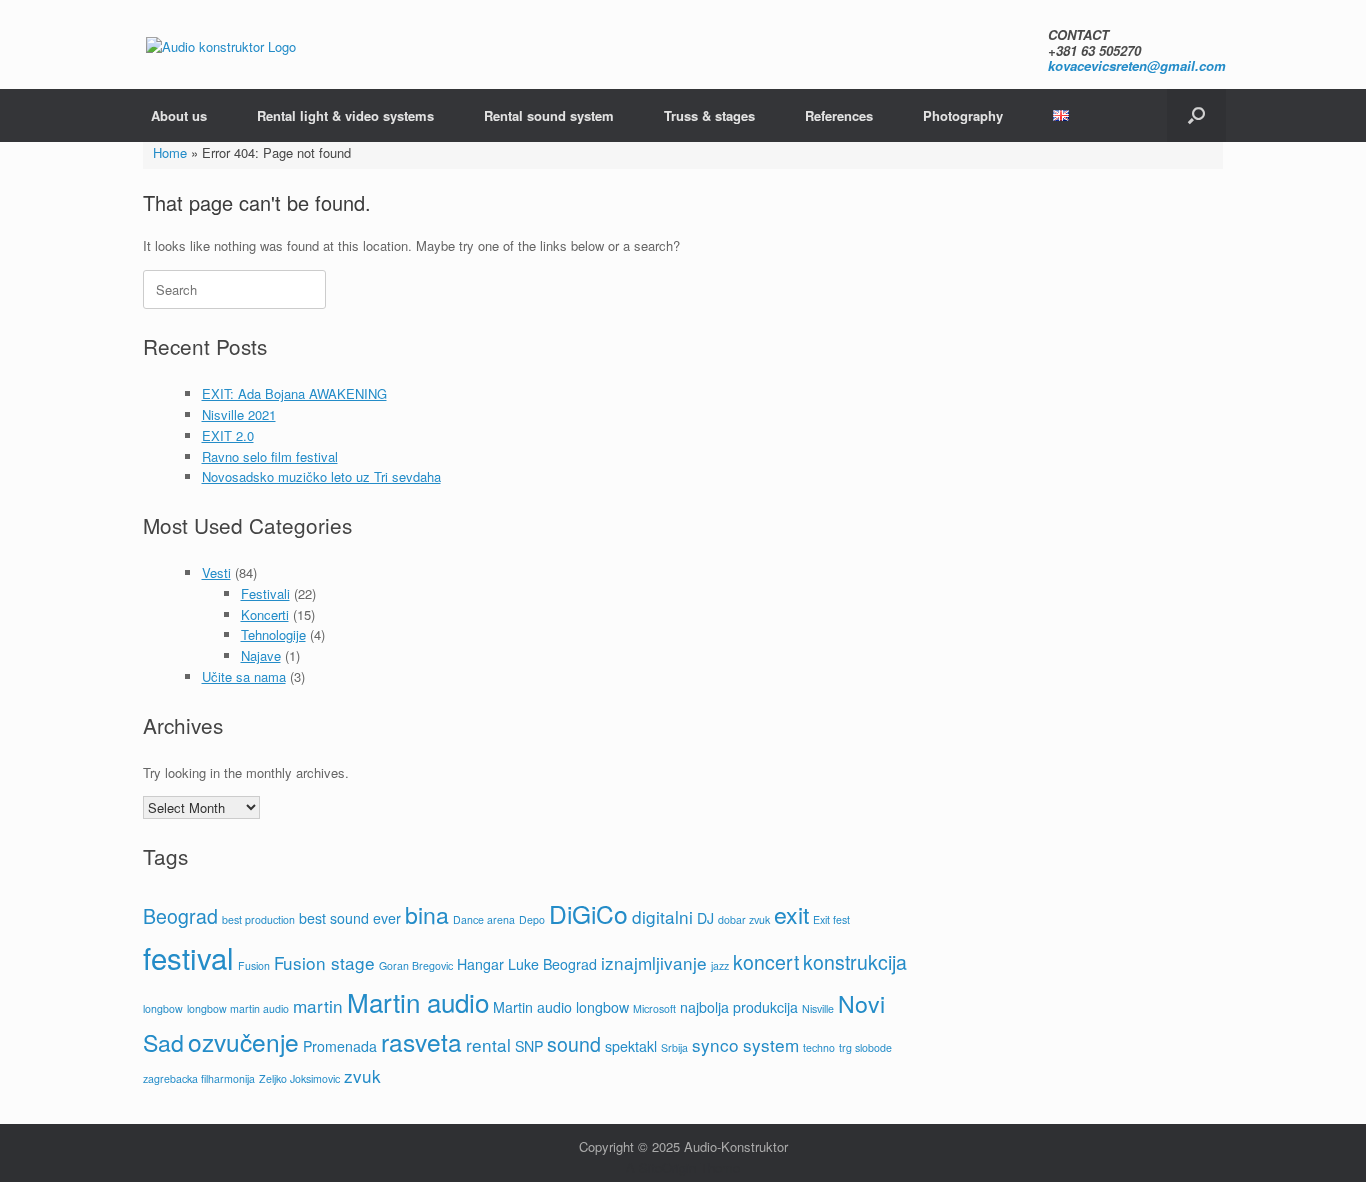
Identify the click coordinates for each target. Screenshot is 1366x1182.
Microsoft (654, 1008)
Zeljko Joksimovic (299, 1078)
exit (791, 914)
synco (715, 1044)
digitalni (662, 916)
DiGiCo (588, 913)
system (771, 1044)
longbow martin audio (238, 1008)
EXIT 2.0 (228, 435)
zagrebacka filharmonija (199, 1078)
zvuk (362, 1075)
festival (188, 957)
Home (170, 152)
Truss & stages (709, 115)
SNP (529, 1046)
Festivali (265, 593)
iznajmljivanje (654, 962)
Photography (963, 115)
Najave (261, 655)
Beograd (180, 916)
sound (574, 1044)
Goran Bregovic (416, 965)
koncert (766, 962)
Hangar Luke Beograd (527, 964)
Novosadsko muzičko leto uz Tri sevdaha (321, 476)
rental (488, 1044)
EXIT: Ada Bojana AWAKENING (294, 393)
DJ (705, 918)
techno (819, 1047)
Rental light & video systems (345, 115)
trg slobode (865, 1047)
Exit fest (831, 919)
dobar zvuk (744, 919)
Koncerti (265, 614)
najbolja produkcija (739, 1007)
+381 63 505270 (1094, 50)
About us (179, 115)
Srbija (674, 1047)
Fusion (254, 965)
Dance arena (484, 919)
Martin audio (418, 1001)
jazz (720, 965)
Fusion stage (324, 962)
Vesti (216, 572)
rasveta (421, 1041)
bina (427, 914)
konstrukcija (855, 962)
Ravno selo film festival (270, 456)
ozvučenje (243, 1041)
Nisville (818, 1008)
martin (318, 1005)
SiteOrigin (667, 1167)
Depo (532, 919)
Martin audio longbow (561, 1007)
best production (258, 919)
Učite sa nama (244, 676)
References (839, 115)
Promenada (340, 1046)
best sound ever (350, 918)
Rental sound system (549, 115)
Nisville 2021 (239, 414)
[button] (1196, 115)
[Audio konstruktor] (221, 45)
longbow (163, 1008)
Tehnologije (273, 634)
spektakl (631, 1046)
